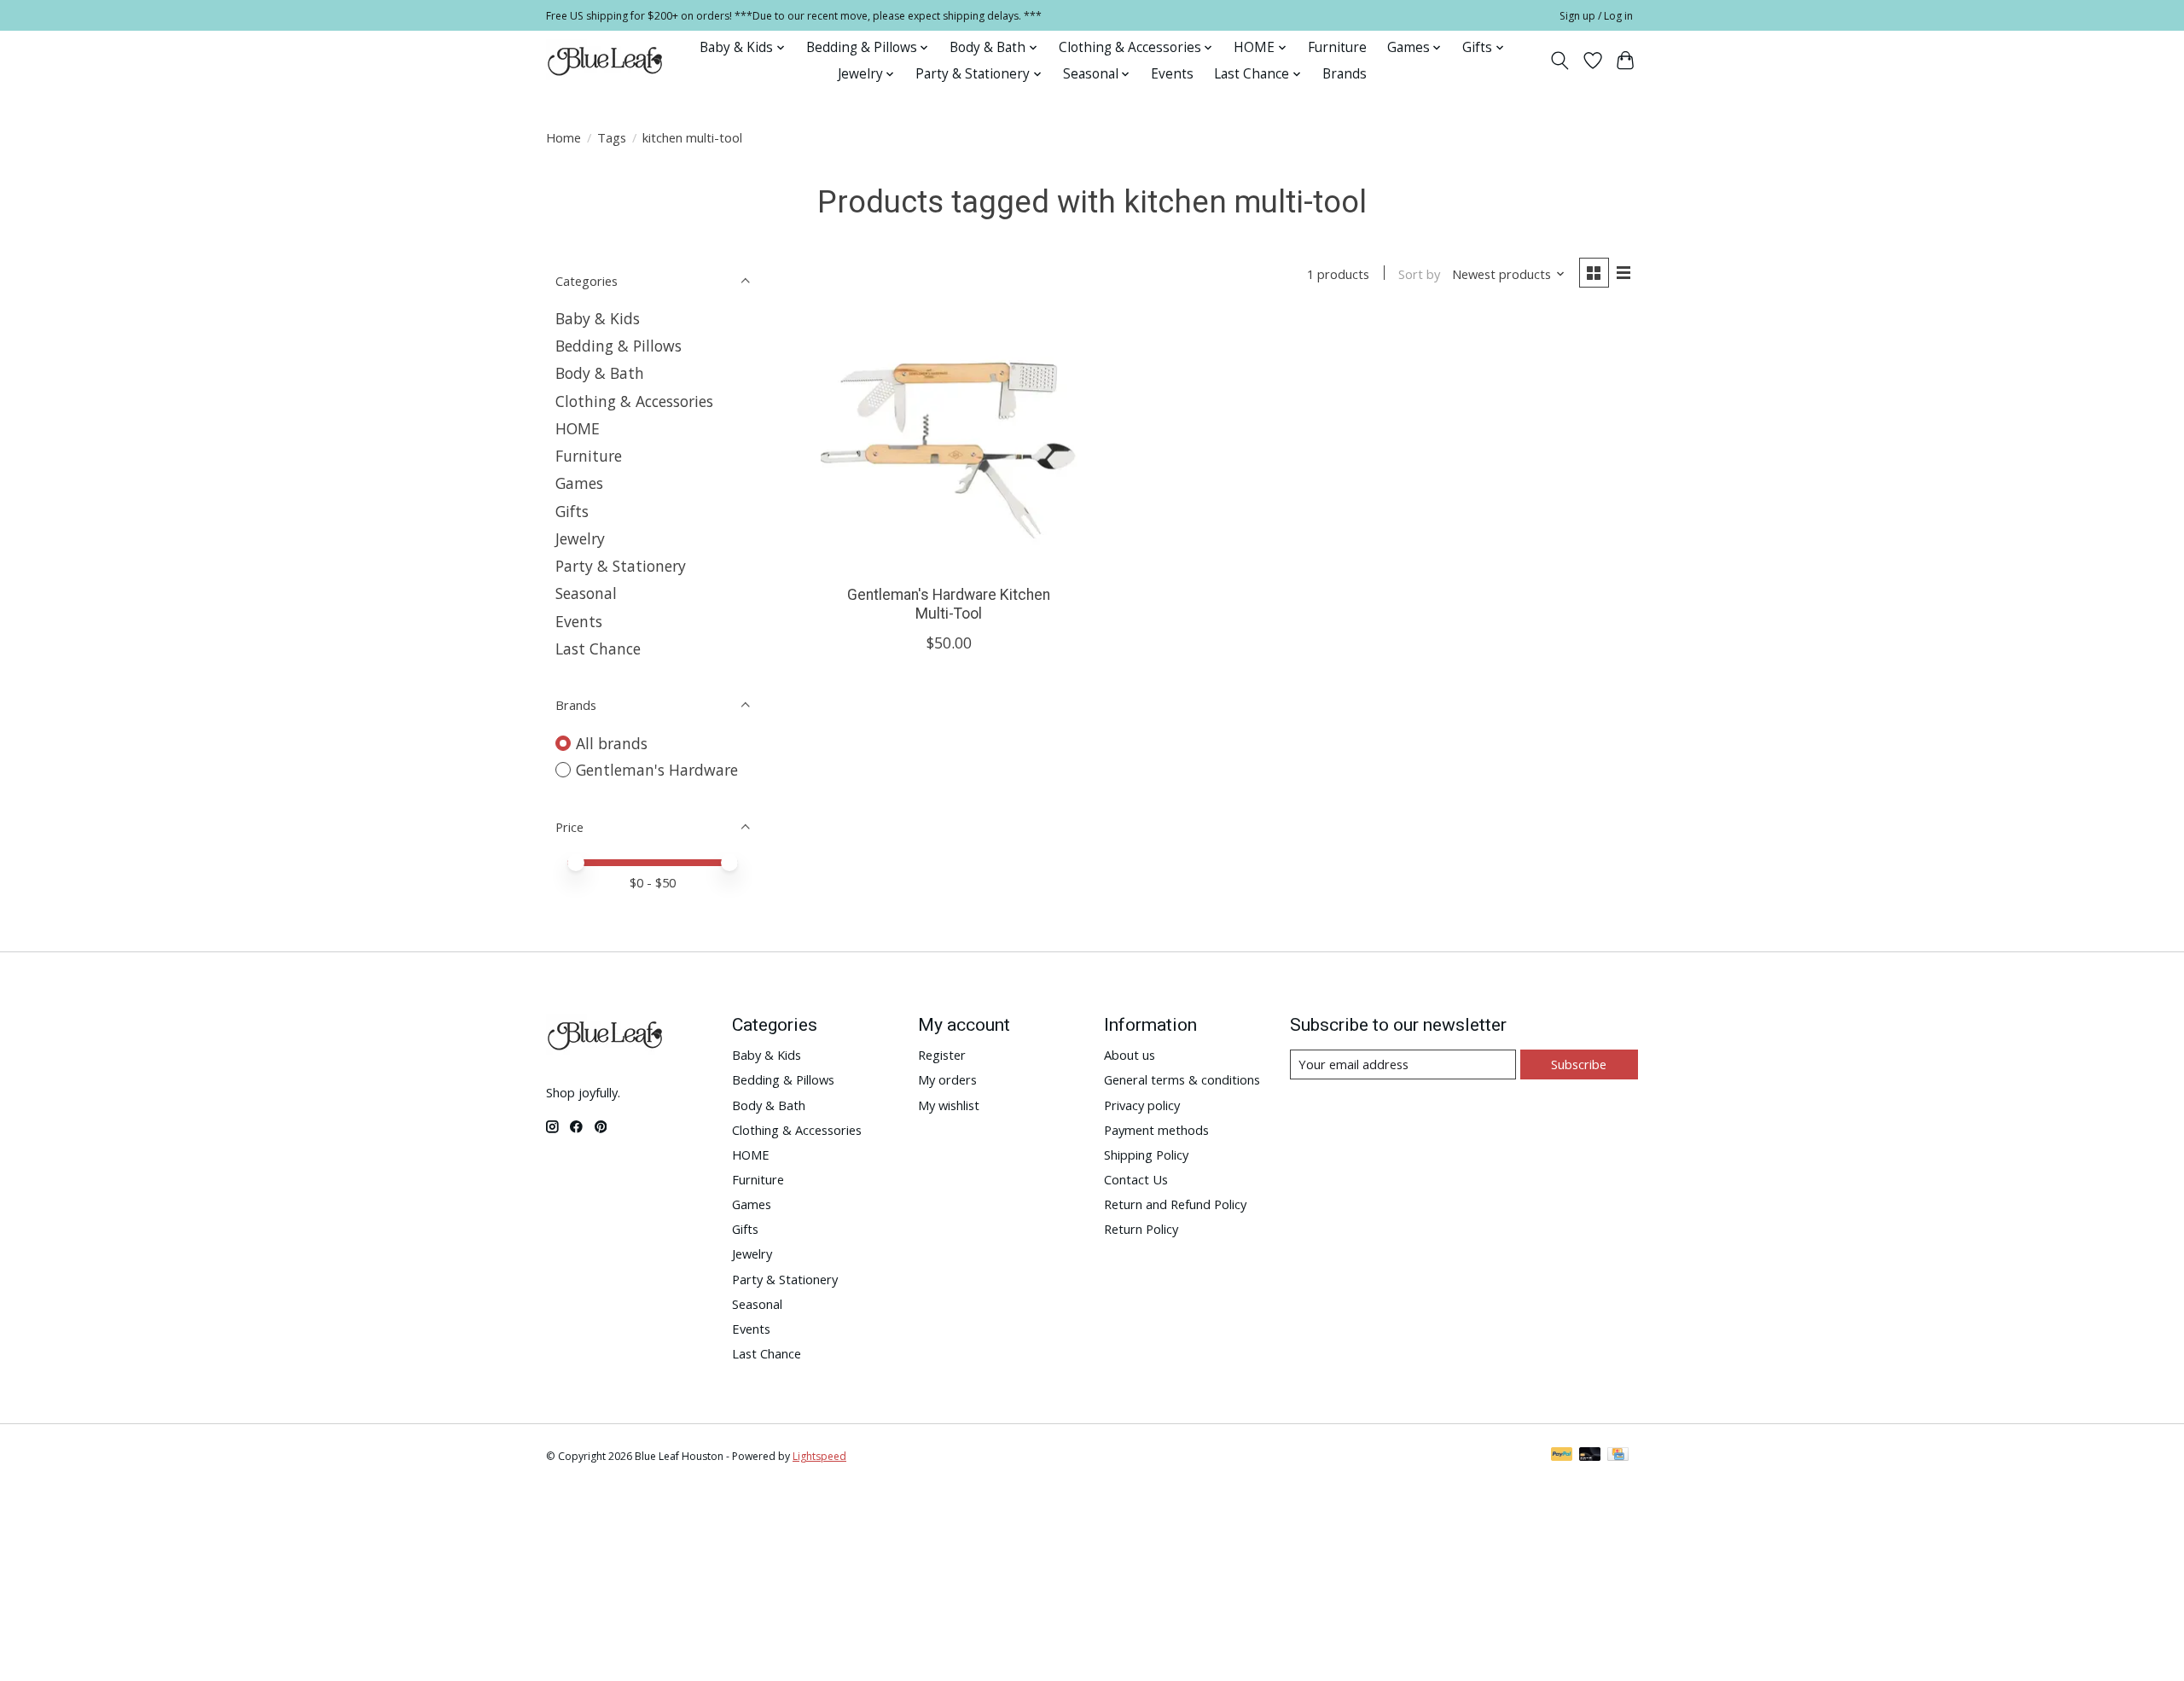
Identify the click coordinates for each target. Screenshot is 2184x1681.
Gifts (572, 511)
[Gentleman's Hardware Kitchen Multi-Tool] (949, 444)
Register (942, 1055)
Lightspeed (819, 1456)
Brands (1345, 74)
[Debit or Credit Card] (1590, 1456)
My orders (947, 1079)
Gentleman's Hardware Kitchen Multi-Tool (949, 604)
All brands (612, 743)
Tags (612, 137)
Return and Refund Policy (1175, 1204)
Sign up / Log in (1596, 16)
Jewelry (580, 538)
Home (563, 137)
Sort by (1419, 274)
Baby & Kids (598, 318)
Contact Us (1136, 1179)
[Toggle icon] (1560, 61)
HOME (578, 428)
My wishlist (949, 1105)
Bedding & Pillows (619, 346)
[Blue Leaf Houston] (606, 61)
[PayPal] (1562, 1456)
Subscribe (1579, 1064)
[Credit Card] (1618, 1456)
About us (1130, 1055)
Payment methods (1156, 1130)
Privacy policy (1142, 1105)
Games (579, 483)
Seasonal (586, 593)
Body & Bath (600, 373)
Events (1172, 74)
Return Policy (1141, 1229)
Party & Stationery (621, 566)
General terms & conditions (1182, 1079)
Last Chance (598, 649)
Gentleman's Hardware (657, 770)
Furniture (1337, 47)
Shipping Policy (1146, 1155)
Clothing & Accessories (634, 401)
